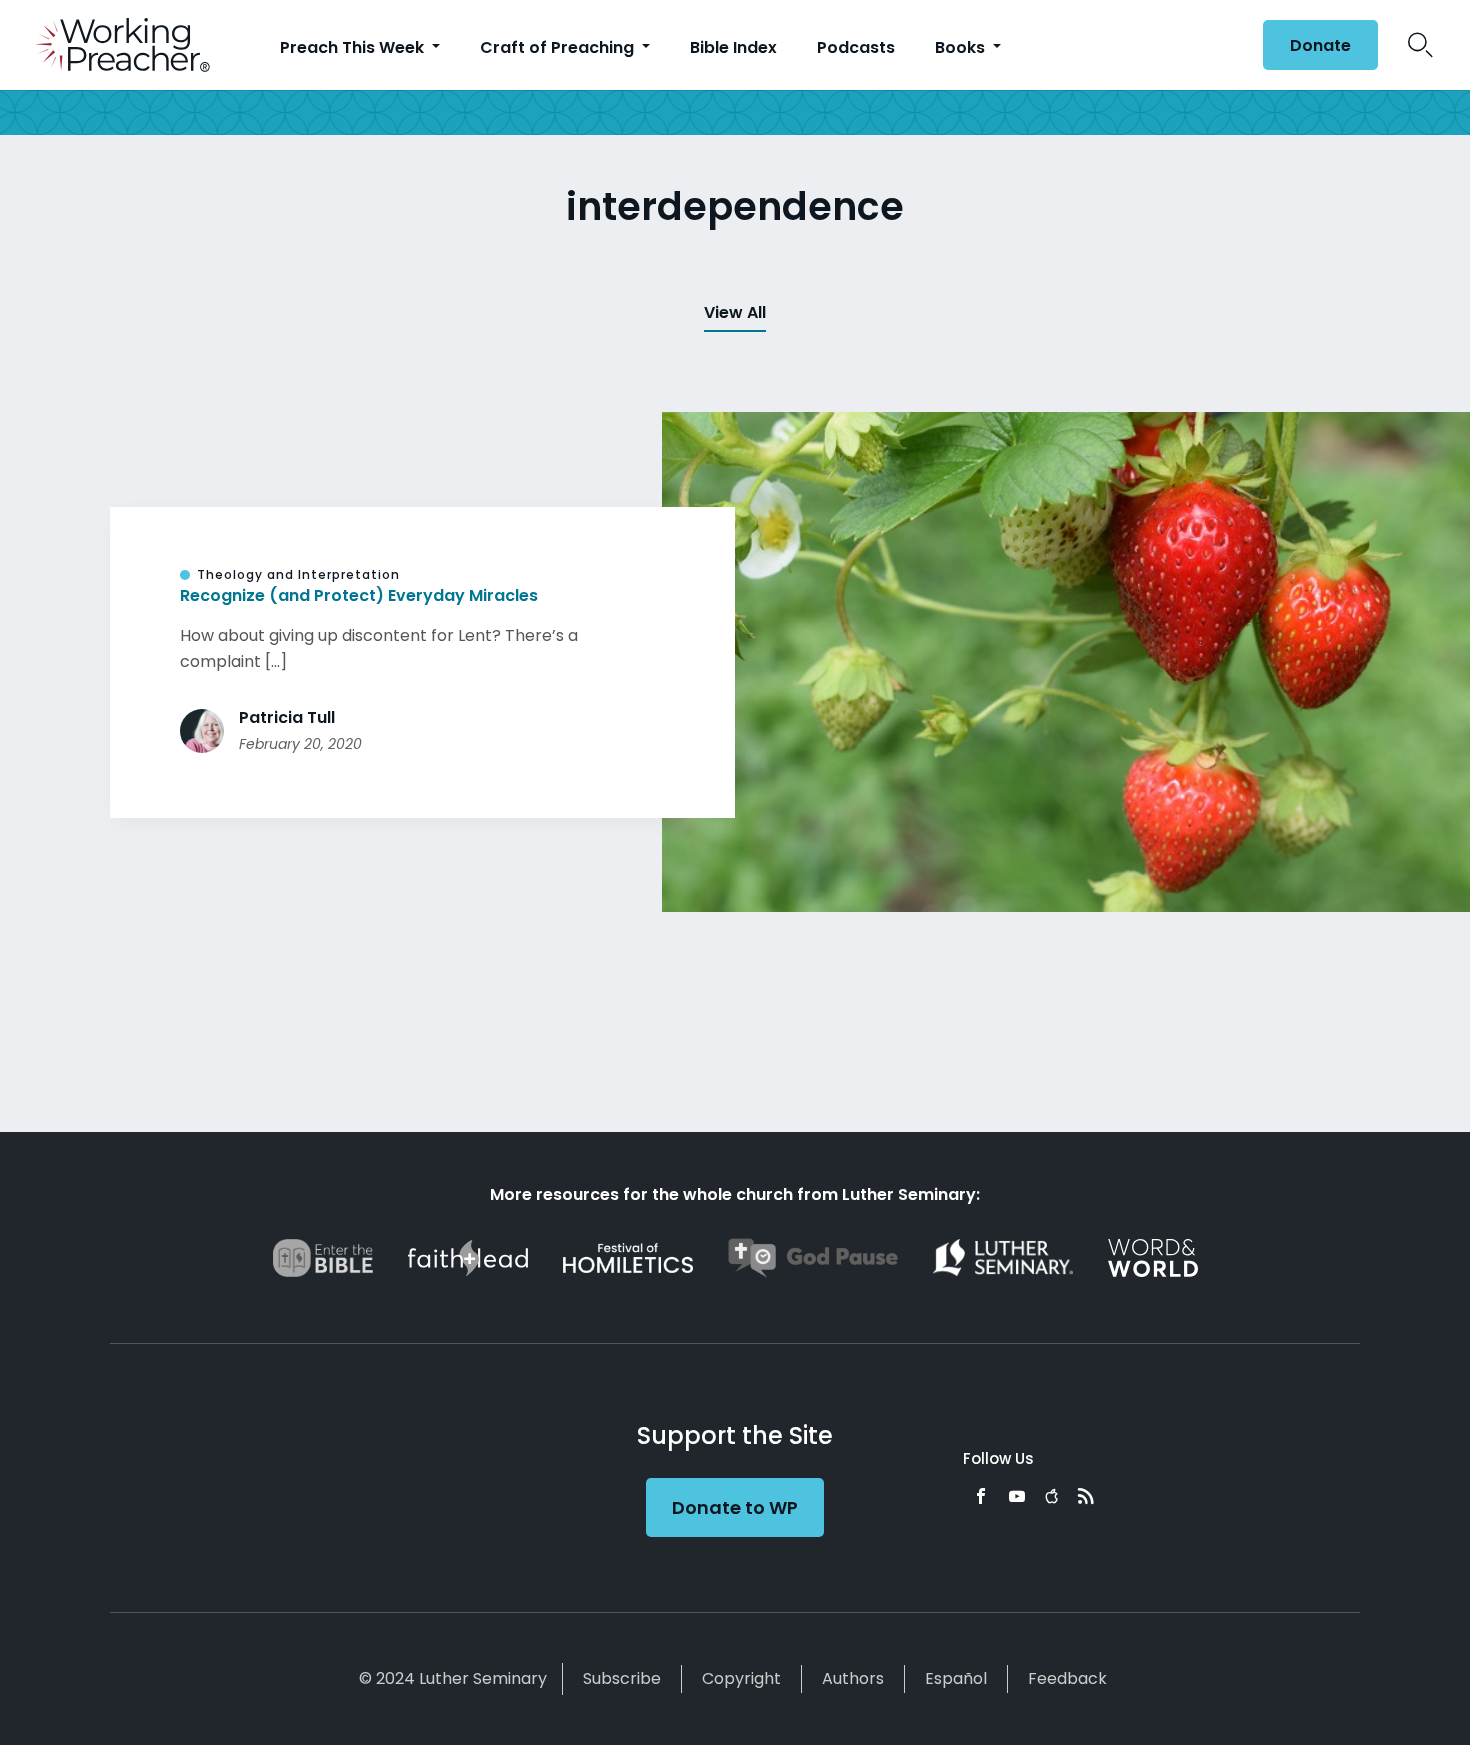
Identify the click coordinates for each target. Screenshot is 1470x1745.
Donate (1320, 45)
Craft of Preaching (559, 47)
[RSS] (1086, 1496)
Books (962, 47)
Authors (853, 1678)
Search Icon (1420, 45)
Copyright (741, 1678)
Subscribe (622, 1678)
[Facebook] (981, 1496)
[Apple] (1051, 1496)
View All (735, 312)
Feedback (1067, 1678)
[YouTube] (1017, 1496)
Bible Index (733, 47)
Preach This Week (354, 47)
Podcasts (856, 47)
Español (956, 1678)
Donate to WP (735, 1507)
